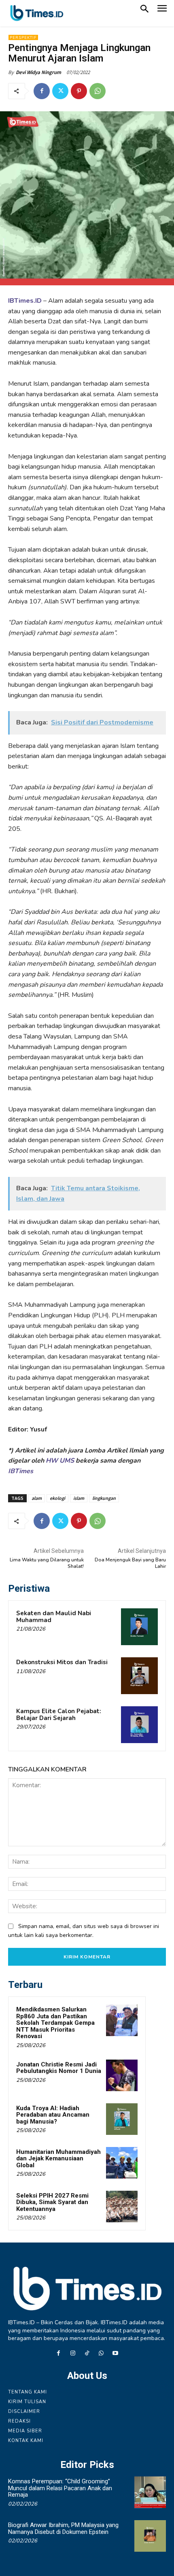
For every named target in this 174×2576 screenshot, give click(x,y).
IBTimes (21, 1471)
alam (37, 1498)
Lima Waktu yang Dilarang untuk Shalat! (47, 1563)
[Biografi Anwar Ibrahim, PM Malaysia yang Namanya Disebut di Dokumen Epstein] (150, 2536)
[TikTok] (87, 2354)
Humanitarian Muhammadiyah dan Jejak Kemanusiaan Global (58, 2159)
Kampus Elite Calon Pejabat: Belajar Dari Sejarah (59, 1715)
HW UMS (60, 1461)
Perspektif (23, 38)
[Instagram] (73, 2354)
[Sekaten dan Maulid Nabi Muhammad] (139, 1627)
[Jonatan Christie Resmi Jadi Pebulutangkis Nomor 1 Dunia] (122, 2075)
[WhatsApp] (98, 91)
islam (79, 1498)
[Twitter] (60, 91)
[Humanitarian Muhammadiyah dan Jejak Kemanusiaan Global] (122, 2163)
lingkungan (104, 1498)
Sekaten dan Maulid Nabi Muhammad (54, 1617)
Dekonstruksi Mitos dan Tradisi (62, 1662)
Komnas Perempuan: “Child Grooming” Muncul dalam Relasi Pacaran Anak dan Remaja (60, 2488)
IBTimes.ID (25, 301)
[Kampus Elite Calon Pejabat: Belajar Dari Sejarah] (139, 1725)
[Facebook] (42, 91)
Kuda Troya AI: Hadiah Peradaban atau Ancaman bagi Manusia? (53, 2115)
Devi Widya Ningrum (38, 72)
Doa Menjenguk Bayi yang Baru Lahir (130, 1563)
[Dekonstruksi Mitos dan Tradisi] (139, 1676)
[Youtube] (116, 2354)
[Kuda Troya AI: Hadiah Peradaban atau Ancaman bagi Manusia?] (122, 2119)
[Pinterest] (79, 91)
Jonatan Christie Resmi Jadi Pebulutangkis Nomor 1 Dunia (59, 2068)
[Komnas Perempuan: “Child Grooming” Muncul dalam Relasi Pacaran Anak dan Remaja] (150, 2492)
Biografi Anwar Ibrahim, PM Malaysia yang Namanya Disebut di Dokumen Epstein (63, 2528)
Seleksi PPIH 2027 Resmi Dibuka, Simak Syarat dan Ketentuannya (52, 2202)
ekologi (57, 1498)
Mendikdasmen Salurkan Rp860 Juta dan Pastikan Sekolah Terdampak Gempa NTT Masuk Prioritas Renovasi (55, 2023)
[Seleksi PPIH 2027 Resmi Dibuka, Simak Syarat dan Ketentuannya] (122, 2206)
